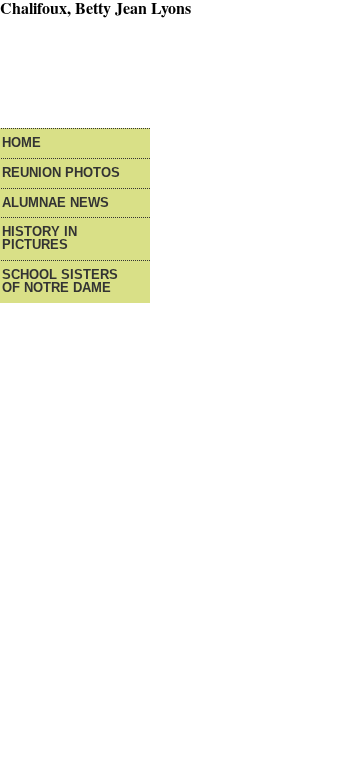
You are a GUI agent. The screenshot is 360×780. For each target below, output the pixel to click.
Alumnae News (55, 203)
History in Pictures (39, 239)
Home (21, 143)
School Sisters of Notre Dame (60, 282)
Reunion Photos (61, 173)
